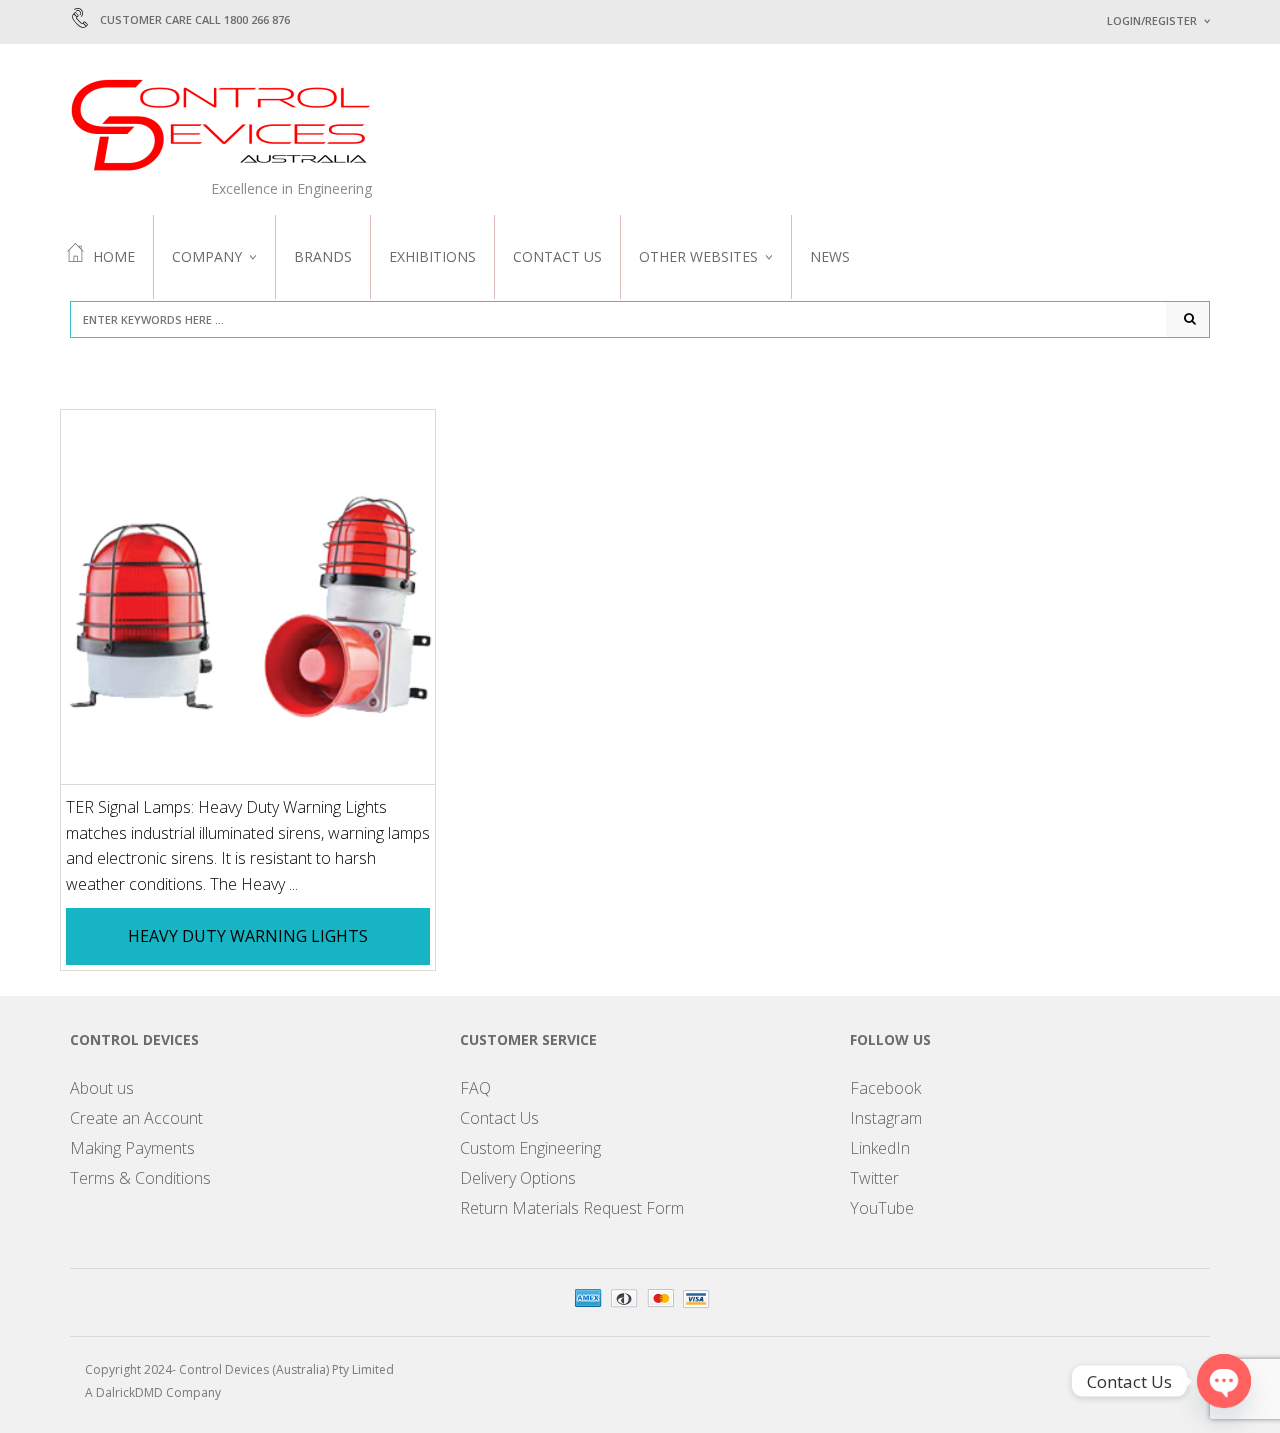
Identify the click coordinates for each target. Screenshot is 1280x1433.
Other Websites (698, 256)
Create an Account (136, 1118)
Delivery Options (518, 1178)
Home (114, 256)
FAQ (475, 1088)
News (830, 256)
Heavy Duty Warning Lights (248, 936)
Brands (323, 256)
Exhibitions (432, 256)
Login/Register (1152, 20)
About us (102, 1088)
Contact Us (557, 256)
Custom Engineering (530, 1148)
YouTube (882, 1208)
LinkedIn (880, 1148)
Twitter (874, 1178)
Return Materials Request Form (572, 1208)
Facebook (885, 1088)
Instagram (886, 1118)
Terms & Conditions (140, 1178)
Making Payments (132, 1148)
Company (207, 256)
